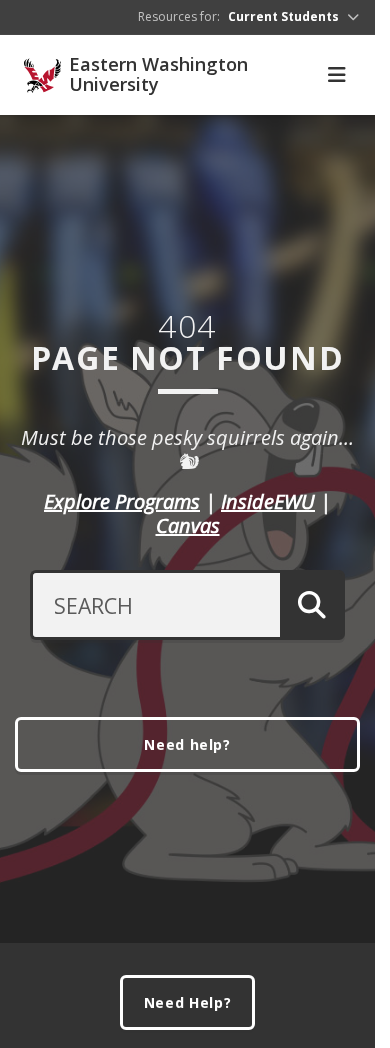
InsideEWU (268, 501)
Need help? (187, 744)
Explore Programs (122, 501)
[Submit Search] (312, 605)
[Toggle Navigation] (337, 75)
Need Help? (188, 1002)
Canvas (188, 525)
